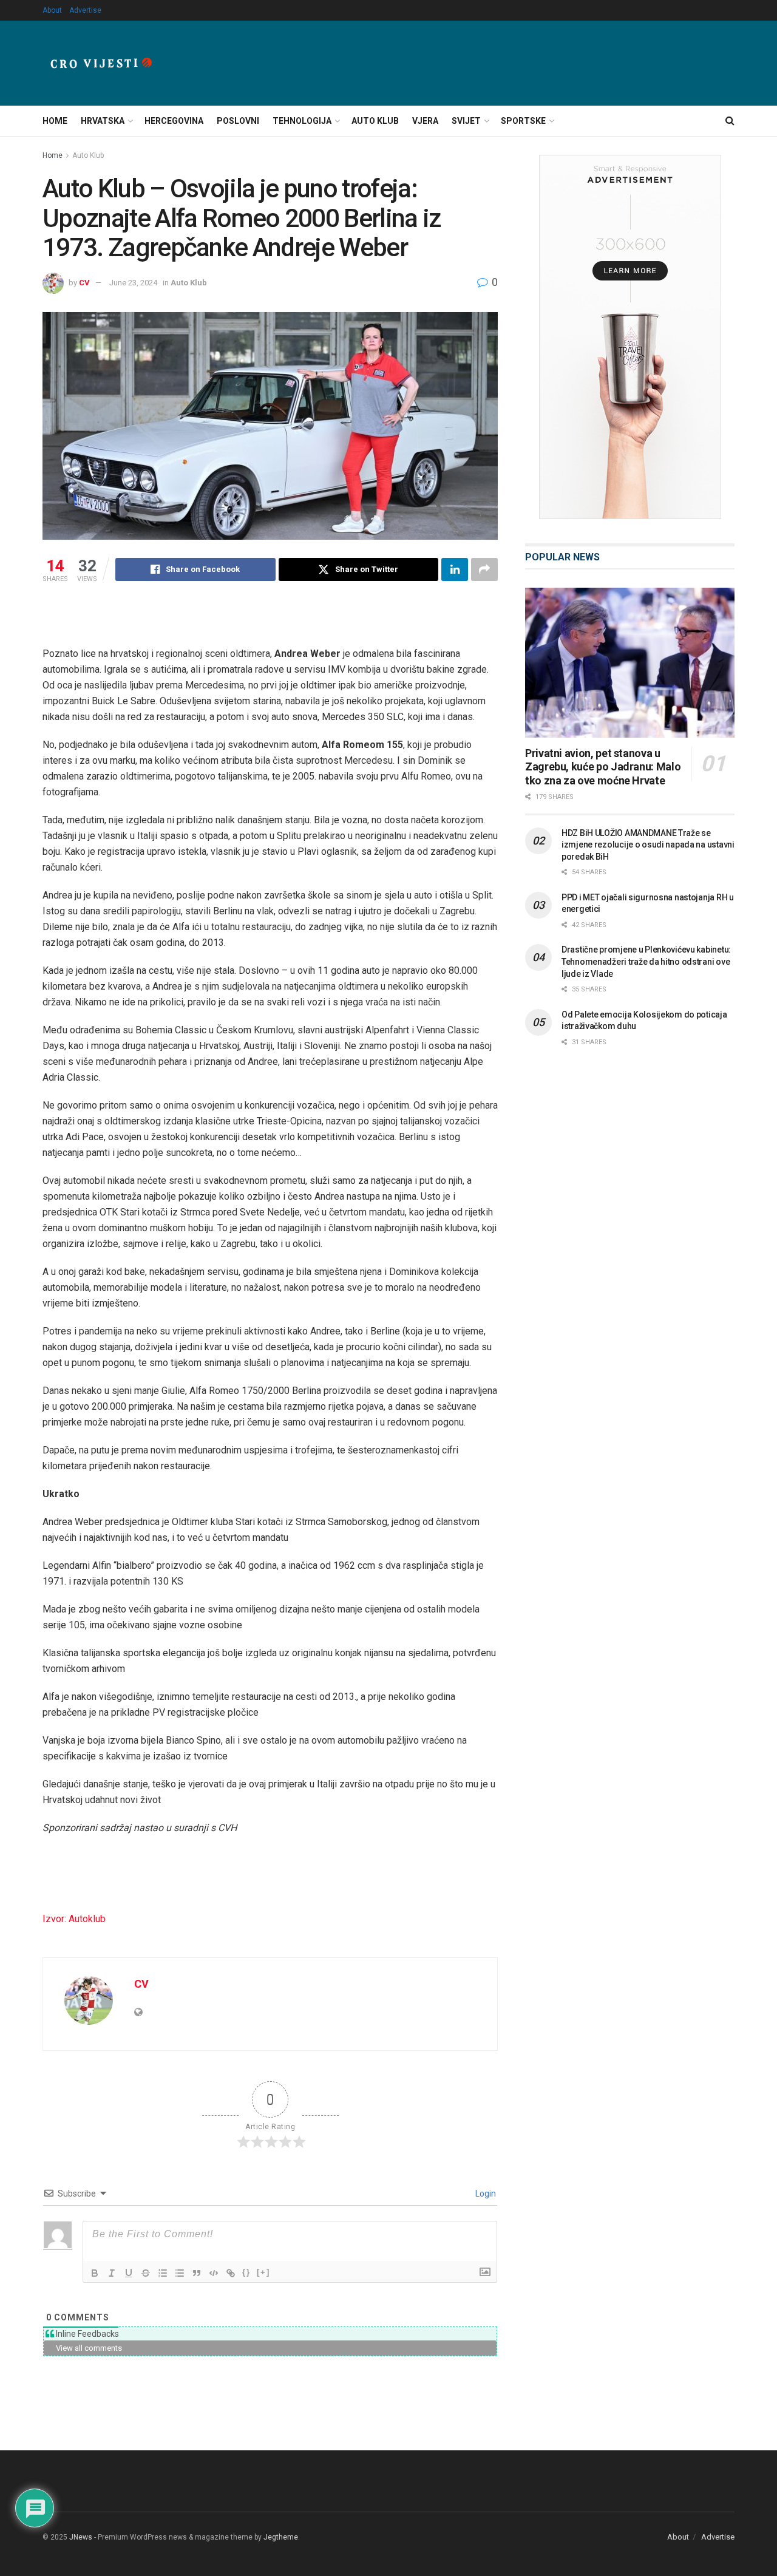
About (52, 10)
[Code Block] (214, 2273)
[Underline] (129, 2273)
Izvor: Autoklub (74, 1919)
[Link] (231, 2273)
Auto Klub (375, 121)
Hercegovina (174, 121)
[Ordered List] (163, 2273)
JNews (81, 2537)
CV (84, 283)
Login (485, 2194)
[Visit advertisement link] (630, 337)
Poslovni (238, 121)
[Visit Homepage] (101, 63)
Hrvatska (103, 121)
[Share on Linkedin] (455, 569)
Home (55, 121)
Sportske (523, 121)
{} (246, 2272)
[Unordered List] (180, 2273)
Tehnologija (302, 121)
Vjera (425, 121)
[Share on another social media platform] (484, 569)
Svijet (466, 121)
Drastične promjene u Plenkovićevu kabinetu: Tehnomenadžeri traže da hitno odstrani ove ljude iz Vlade (646, 961)
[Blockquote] (197, 2273)
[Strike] (146, 2273)
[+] (263, 2272)
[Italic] (112, 2273)
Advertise (85, 10)
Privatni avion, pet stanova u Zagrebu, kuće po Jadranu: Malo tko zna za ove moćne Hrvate (603, 767)
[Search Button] (730, 121)
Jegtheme (281, 2537)
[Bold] (95, 2273)
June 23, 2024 (133, 283)
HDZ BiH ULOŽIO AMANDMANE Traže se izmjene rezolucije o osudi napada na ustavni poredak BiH (648, 845)
